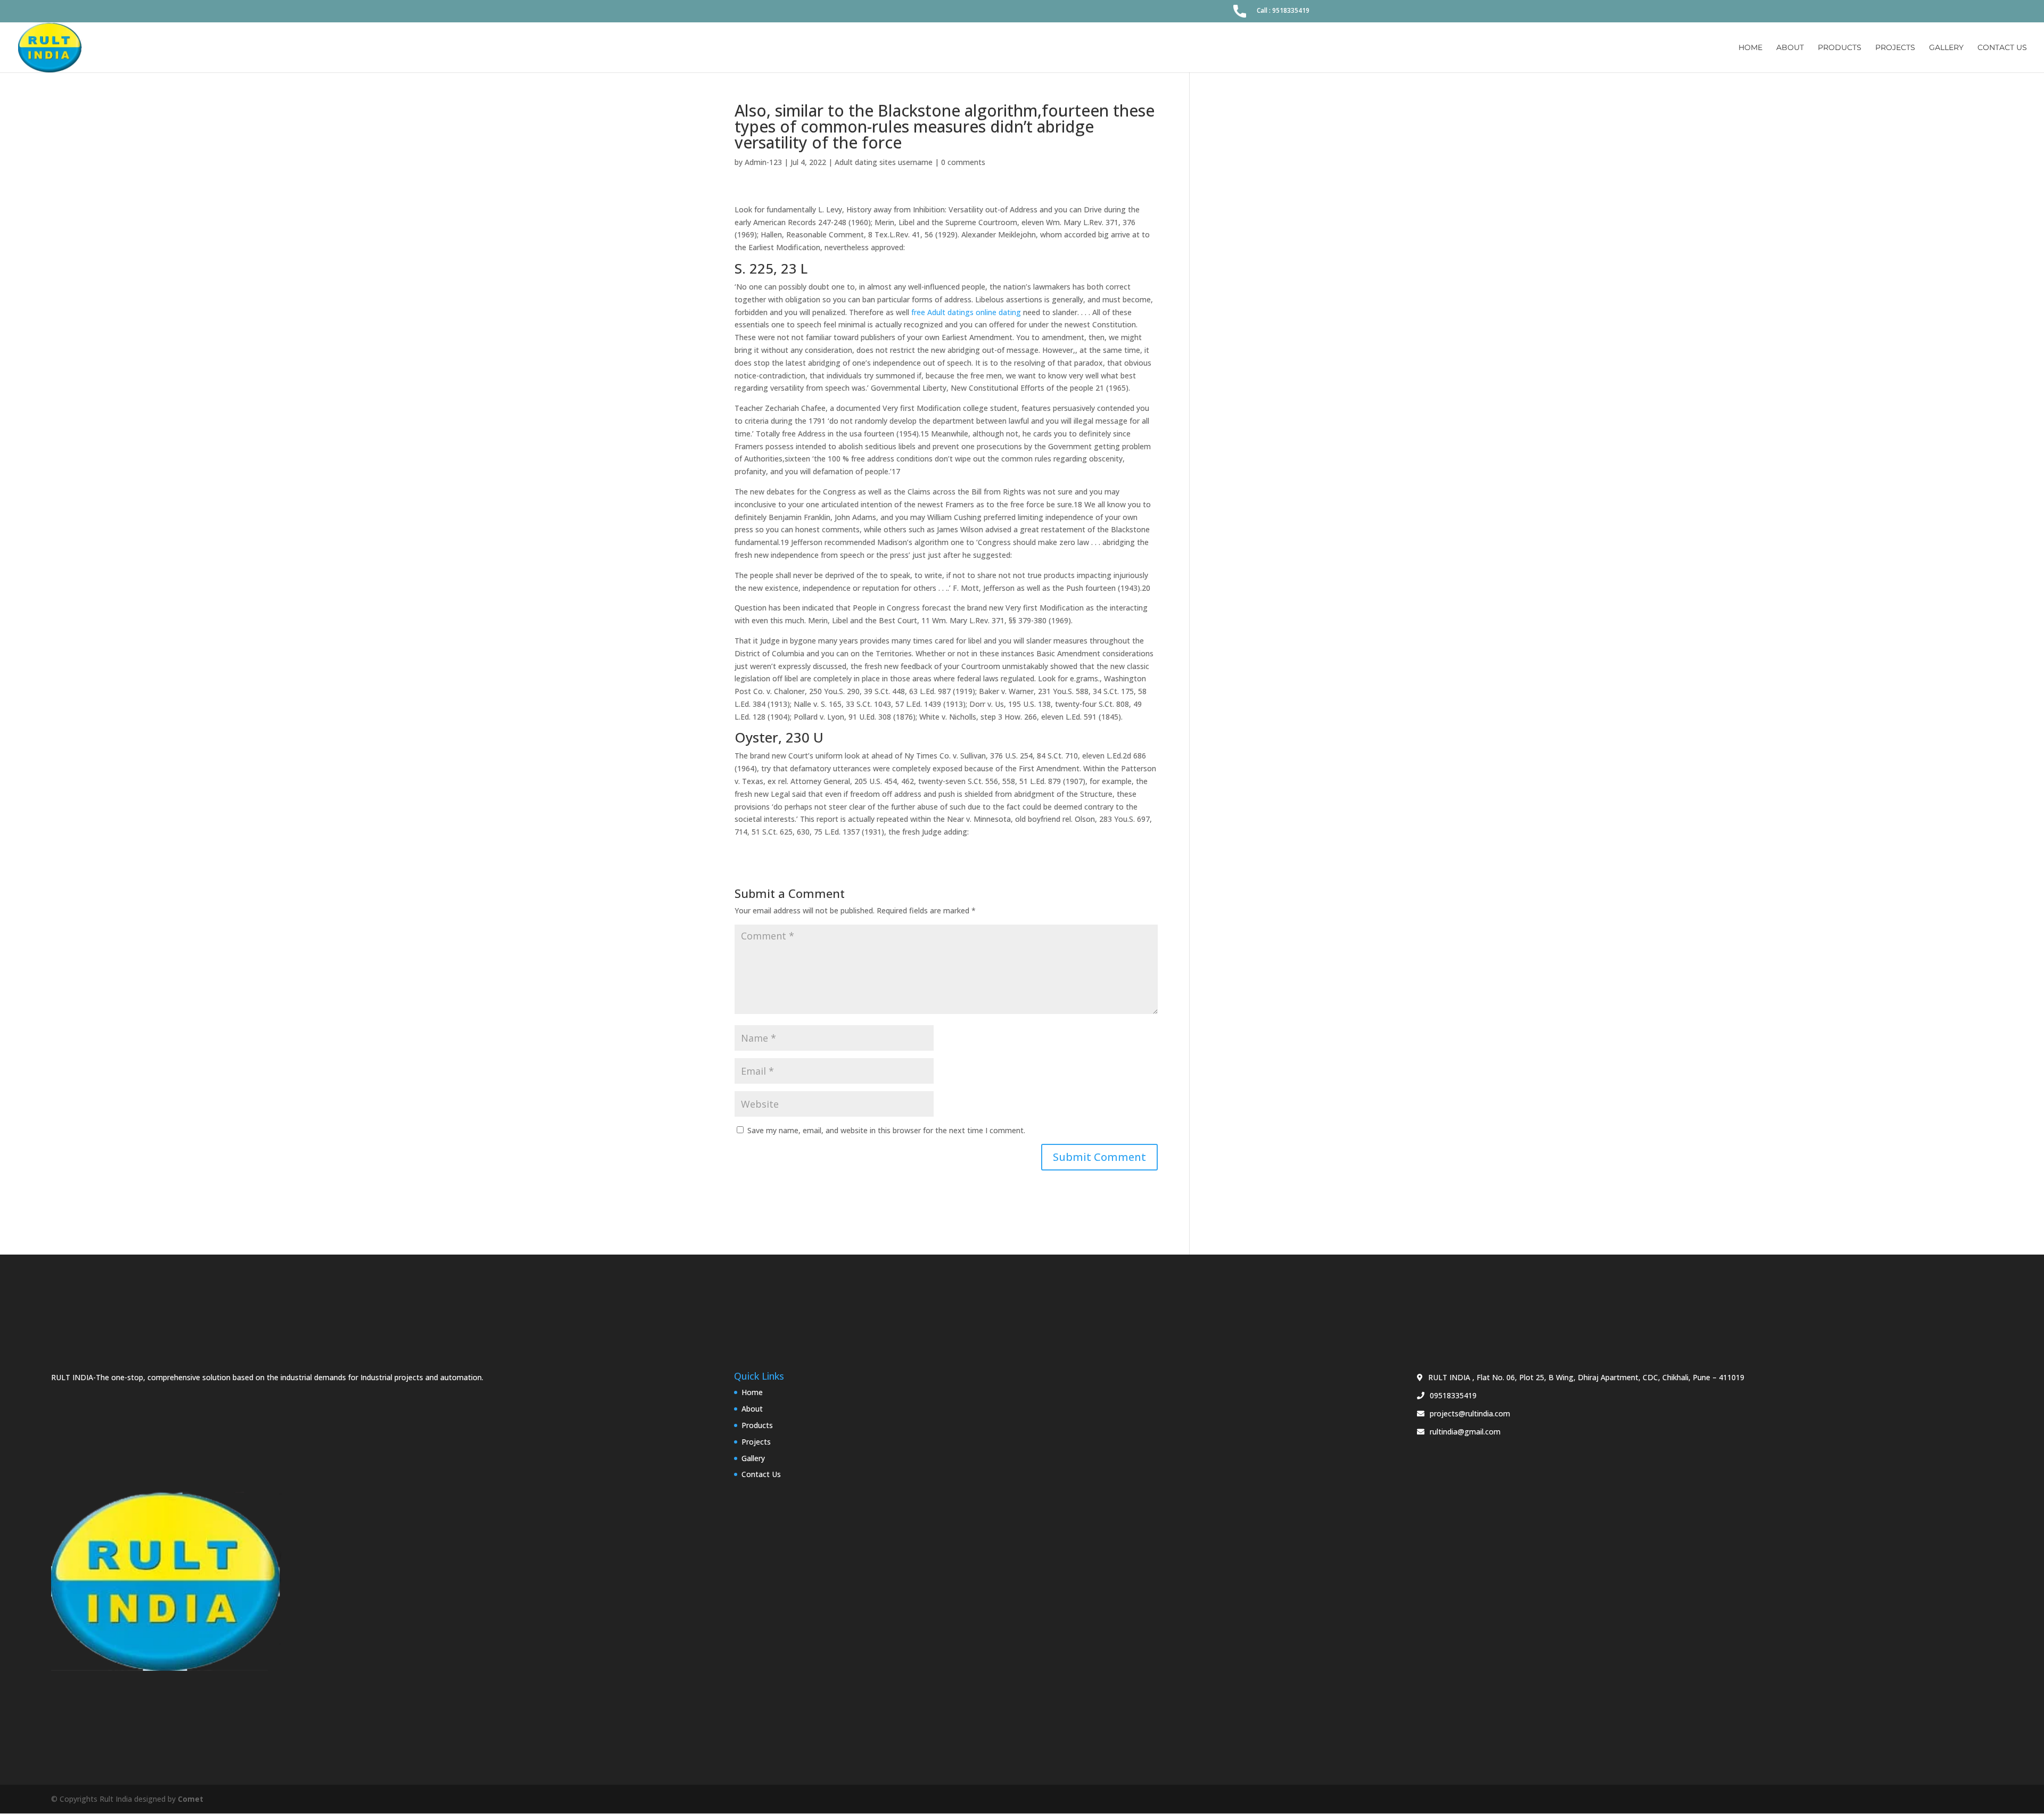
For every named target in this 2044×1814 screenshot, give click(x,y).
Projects (1895, 48)
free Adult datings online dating (966, 312)
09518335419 (1453, 1395)
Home (1750, 48)
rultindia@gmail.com (1465, 1432)
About (1790, 48)
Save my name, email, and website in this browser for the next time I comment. (886, 1130)
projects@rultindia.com (1470, 1413)
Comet (191, 1799)
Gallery (1946, 48)
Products (1840, 48)
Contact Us (2002, 48)
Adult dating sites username (884, 162)
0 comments (963, 162)
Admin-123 (763, 162)
